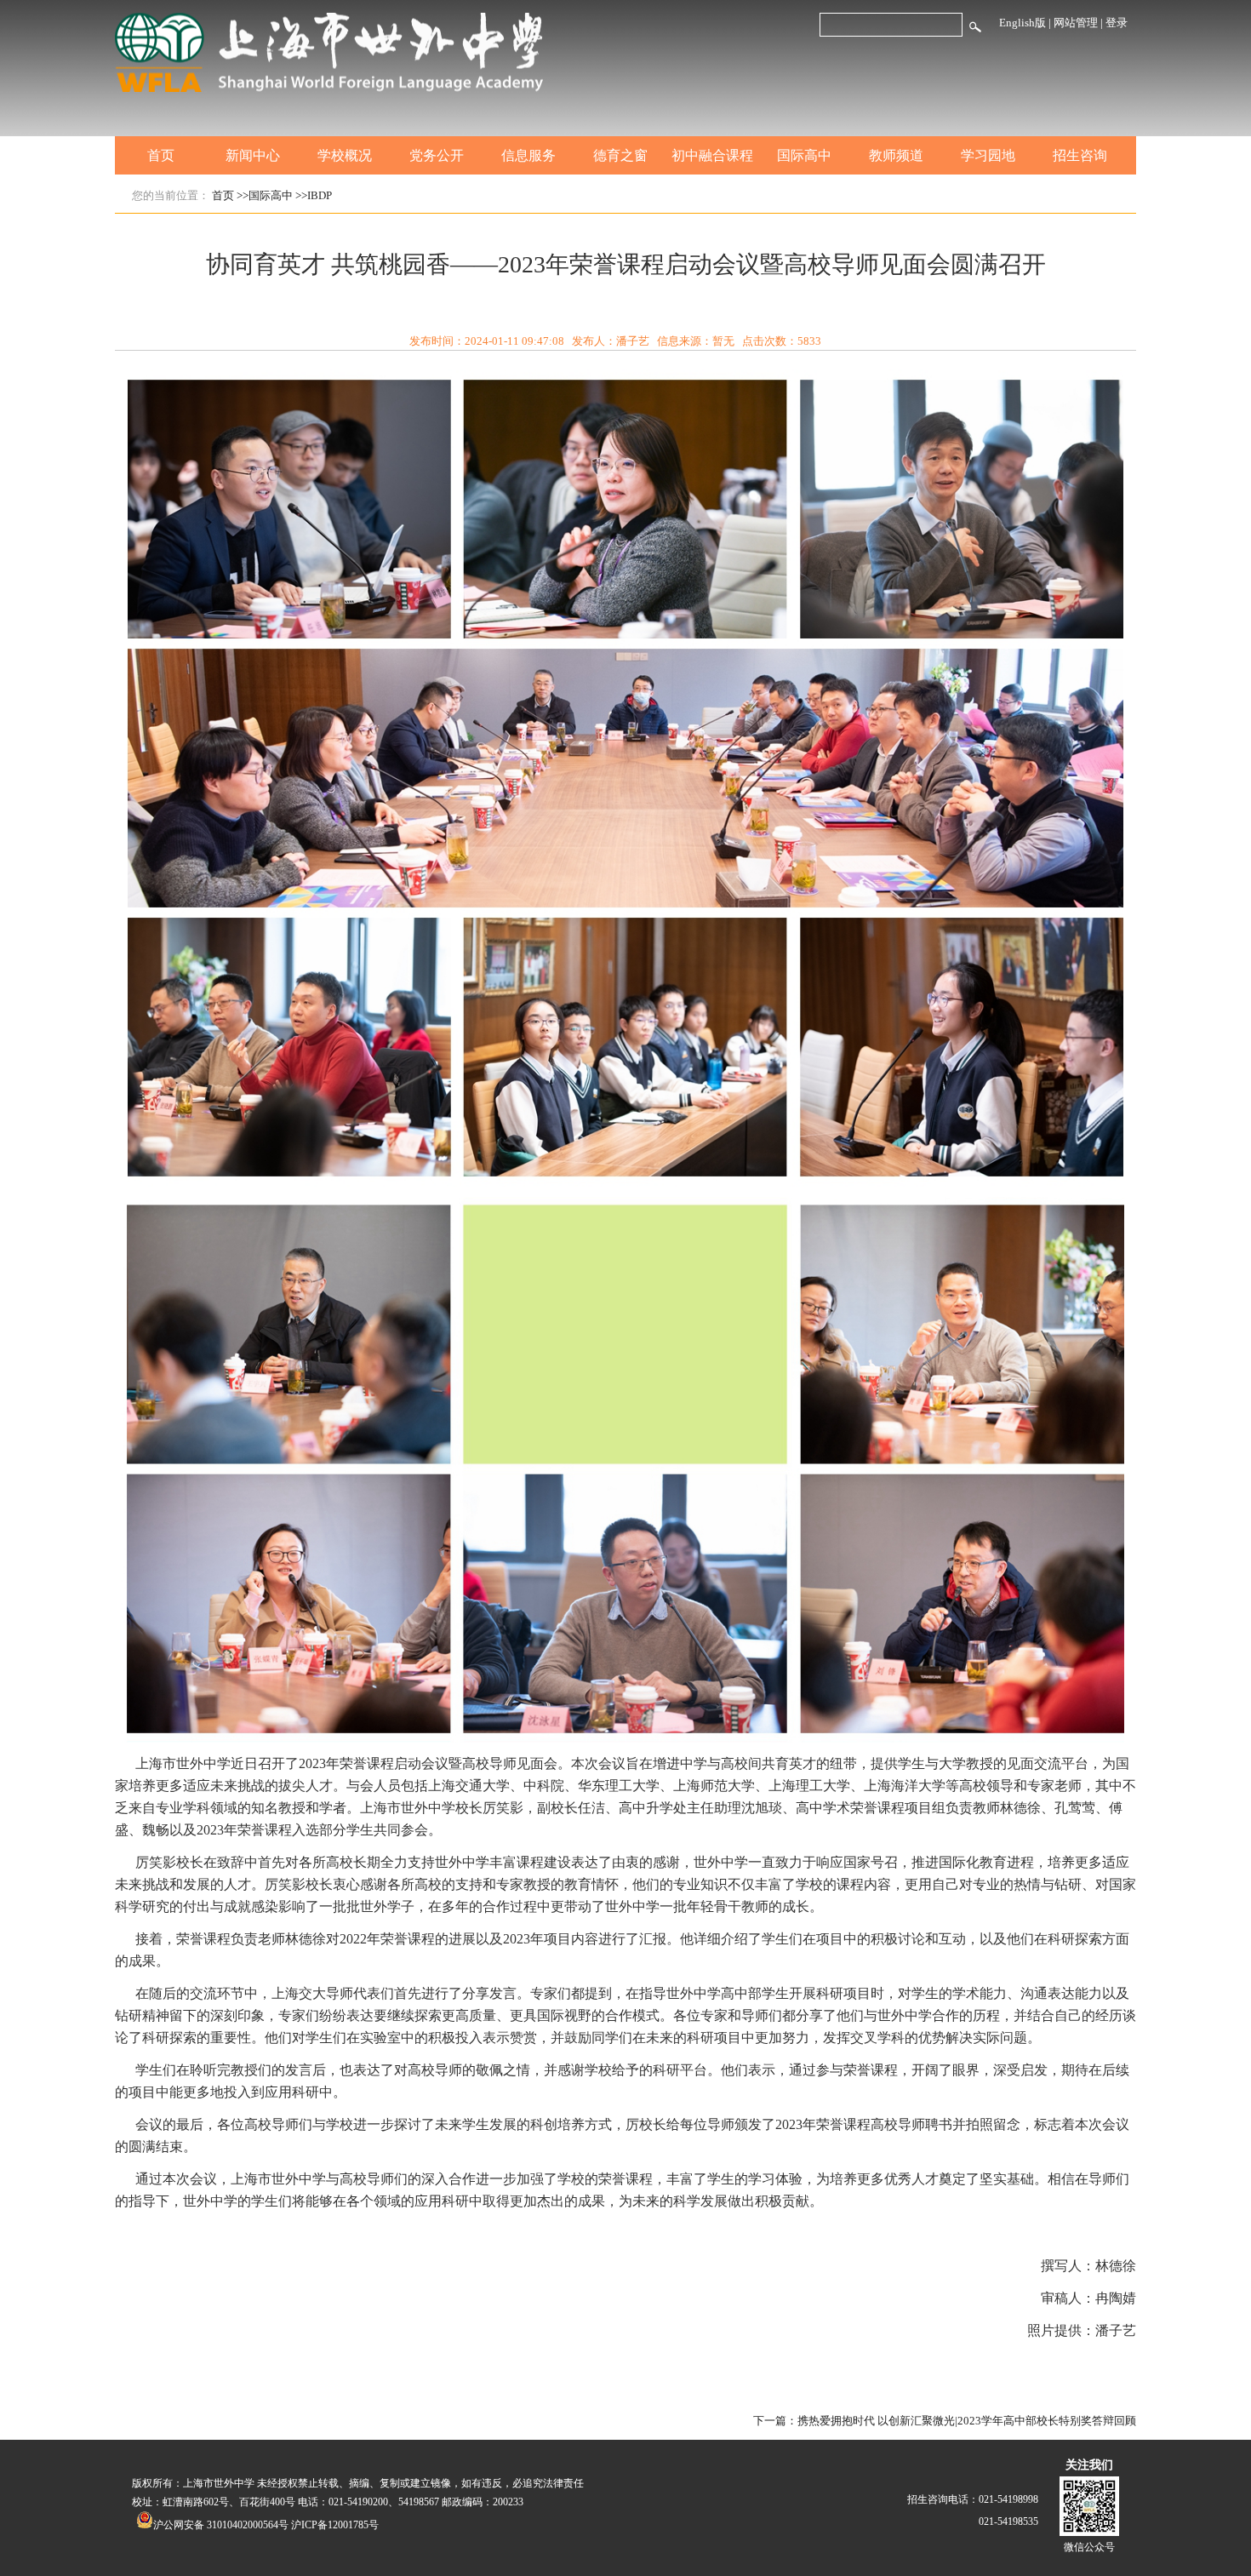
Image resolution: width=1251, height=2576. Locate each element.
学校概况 (345, 155)
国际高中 (804, 155)
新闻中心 (253, 155)
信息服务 (528, 155)
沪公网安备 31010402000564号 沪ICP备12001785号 (266, 2525)
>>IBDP (314, 195)
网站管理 (1076, 23)
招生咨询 (1080, 155)
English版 (1023, 23)
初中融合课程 (712, 155)
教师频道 (896, 155)
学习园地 (988, 155)
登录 (1117, 23)
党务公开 (437, 155)
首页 (161, 155)
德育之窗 (620, 155)
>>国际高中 (265, 195)
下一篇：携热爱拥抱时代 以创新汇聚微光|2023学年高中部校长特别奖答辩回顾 (945, 2421)
